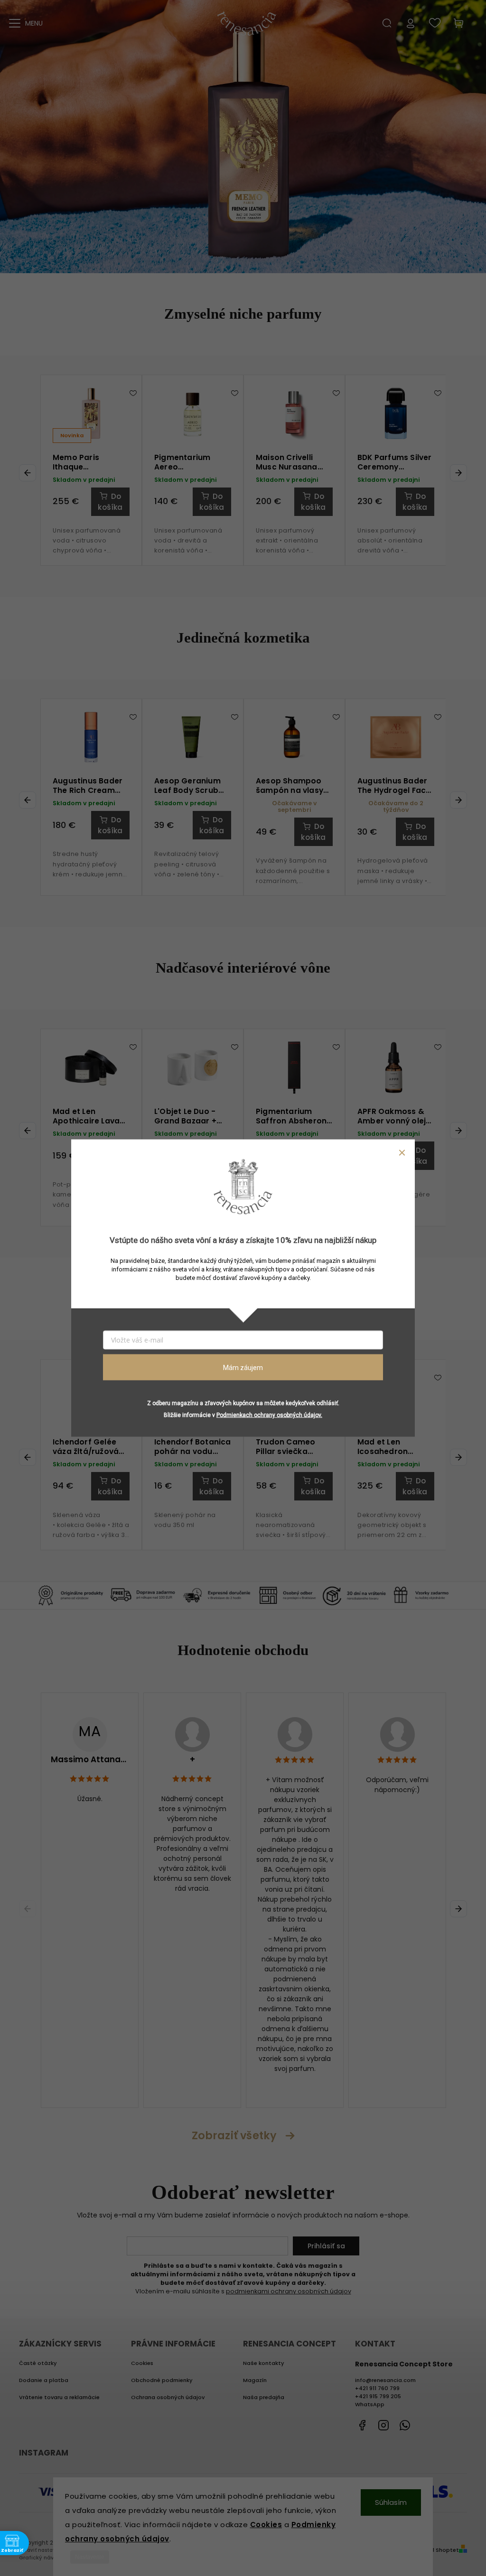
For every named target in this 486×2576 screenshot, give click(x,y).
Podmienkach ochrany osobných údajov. (269, 1415)
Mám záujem (243, 1367)
